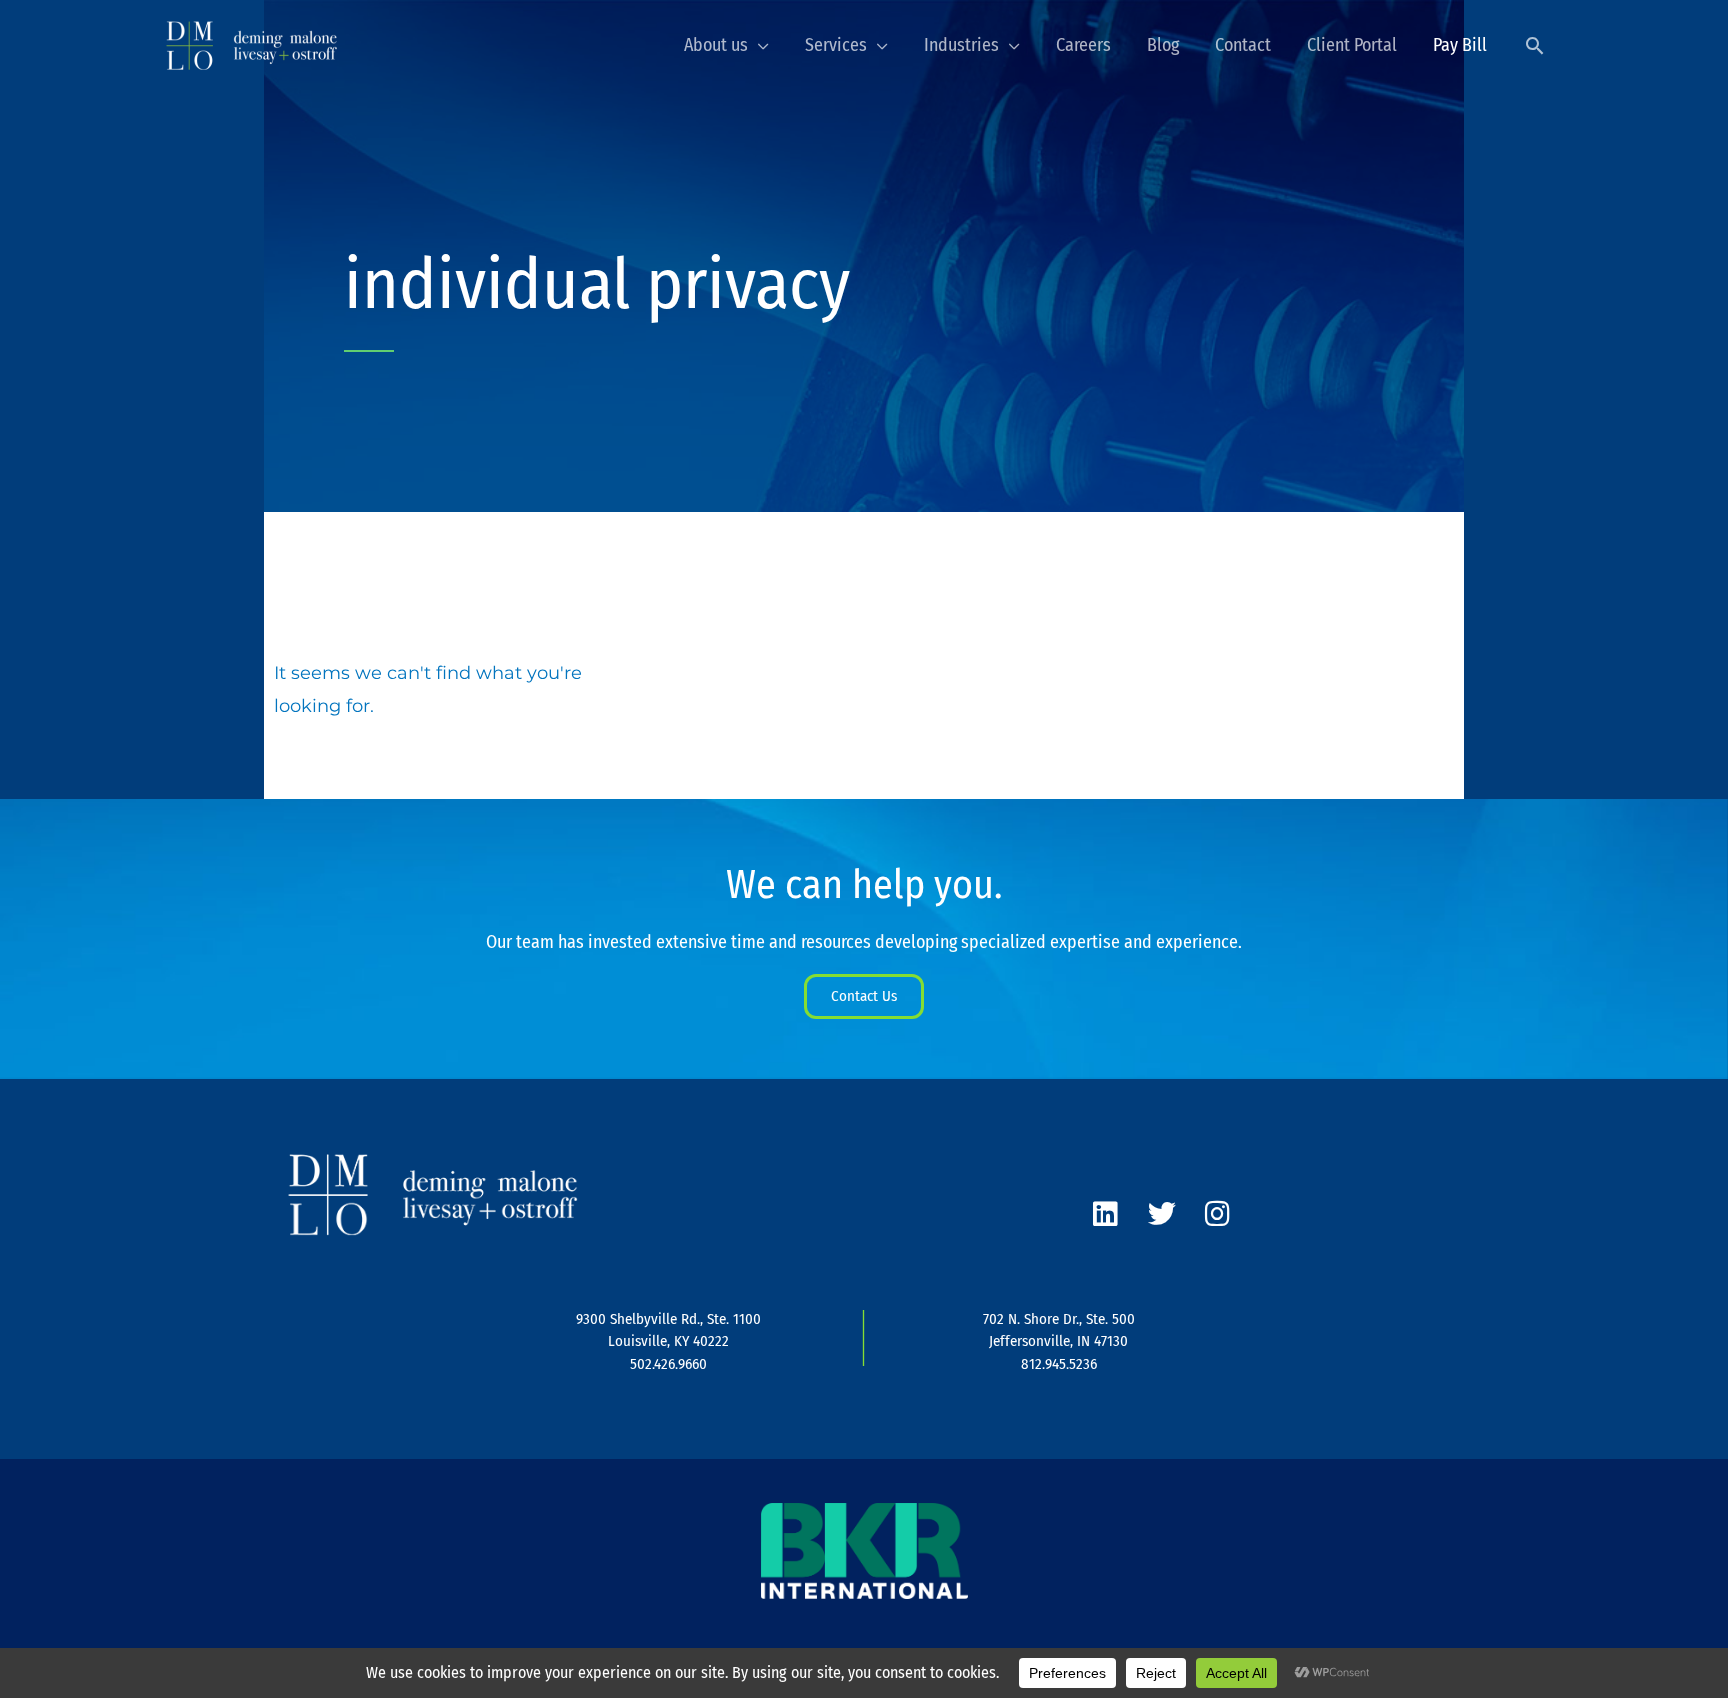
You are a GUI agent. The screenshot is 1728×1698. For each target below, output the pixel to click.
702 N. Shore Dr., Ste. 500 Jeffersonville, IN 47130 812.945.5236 (1059, 1341)
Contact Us (864, 996)
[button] (1534, 45)
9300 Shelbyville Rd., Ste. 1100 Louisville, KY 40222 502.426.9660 (668, 1341)
